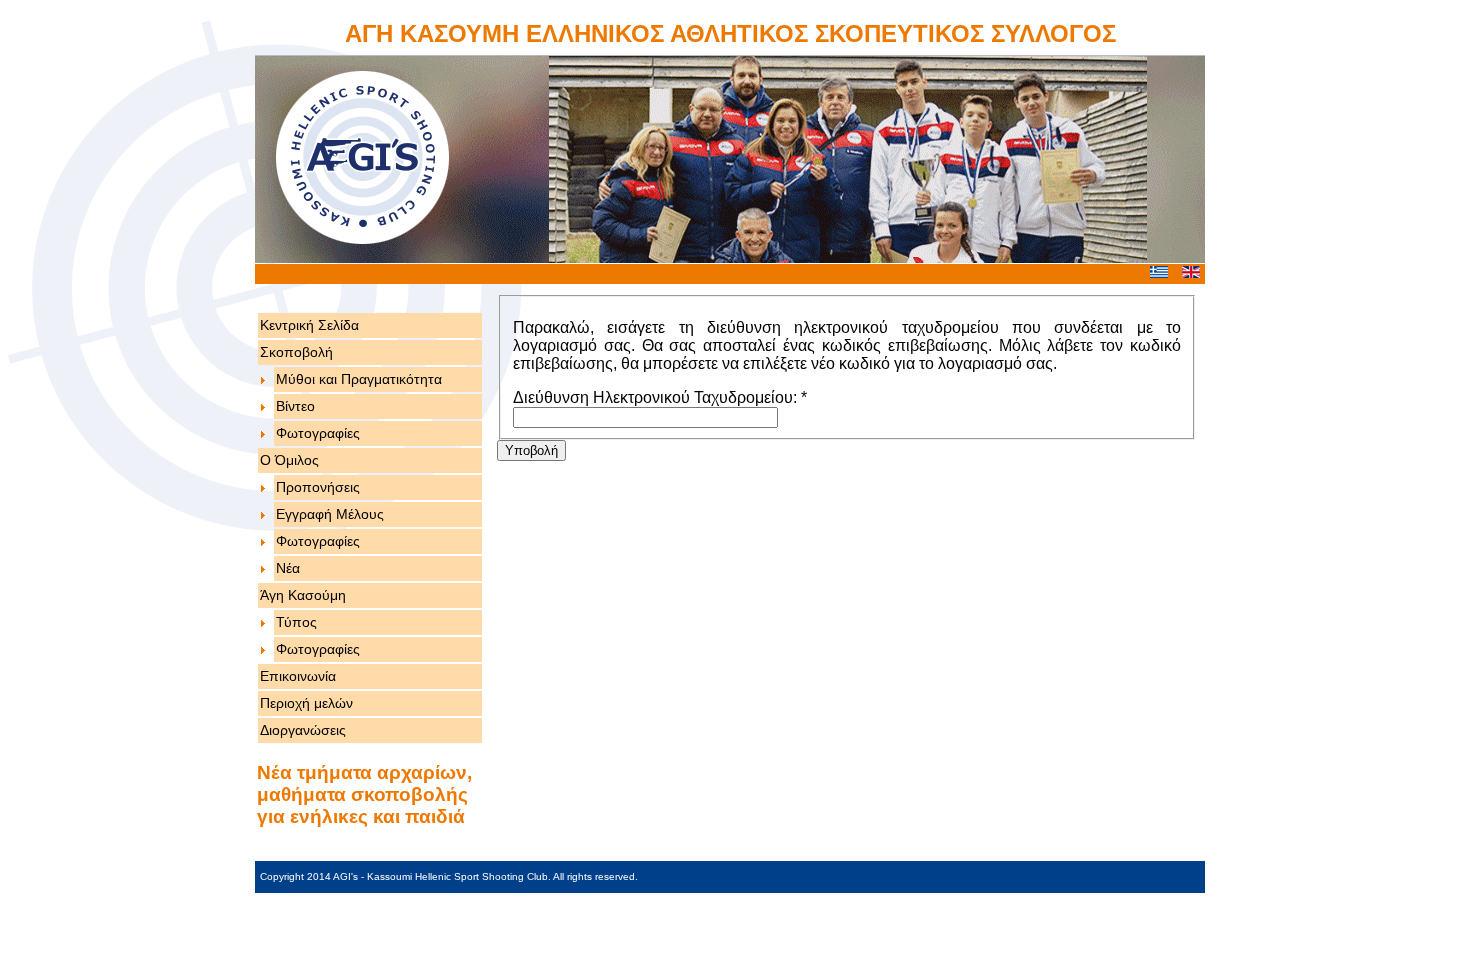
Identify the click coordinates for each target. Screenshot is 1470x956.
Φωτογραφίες (318, 433)
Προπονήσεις (318, 487)
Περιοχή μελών (306, 703)
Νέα (288, 568)
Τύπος (296, 622)
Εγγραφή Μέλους (330, 514)
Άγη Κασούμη (303, 595)
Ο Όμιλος (289, 460)
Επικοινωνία (298, 676)
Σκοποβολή (296, 352)
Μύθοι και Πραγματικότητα (359, 379)
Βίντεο (295, 406)
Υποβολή (531, 450)
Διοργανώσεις (303, 730)
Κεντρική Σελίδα (309, 325)
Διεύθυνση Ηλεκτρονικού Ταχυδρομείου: (660, 397)
